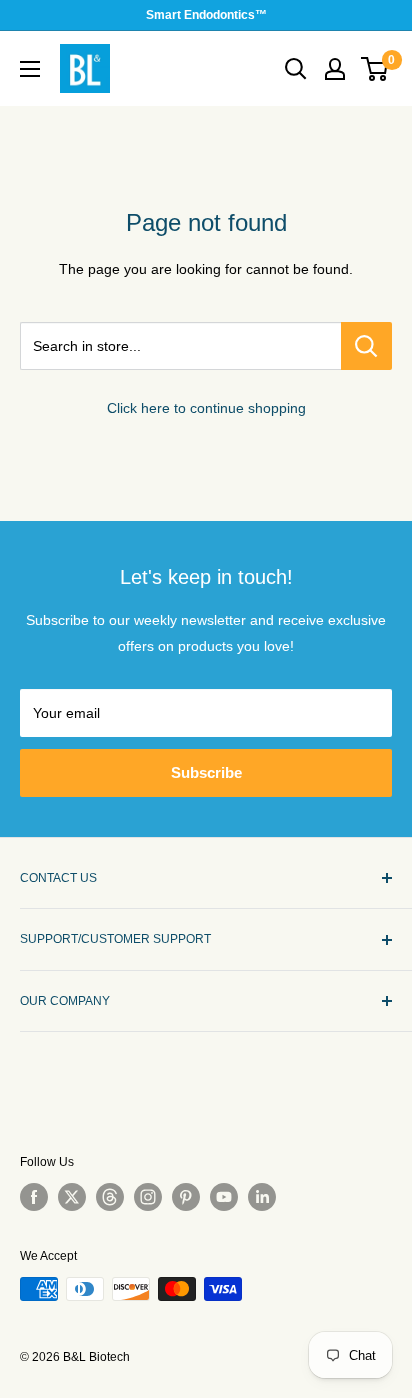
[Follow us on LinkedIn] (262, 1197)
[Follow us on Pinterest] (186, 1197)
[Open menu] (30, 69)
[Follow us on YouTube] (224, 1197)
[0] (375, 69)
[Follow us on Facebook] (34, 1197)
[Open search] (296, 69)
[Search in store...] (366, 346)
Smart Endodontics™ (206, 15)
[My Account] (335, 69)
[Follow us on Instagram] (148, 1197)
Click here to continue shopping (206, 408)
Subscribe (206, 772)
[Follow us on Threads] (110, 1197)
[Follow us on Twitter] (72, 1197)
